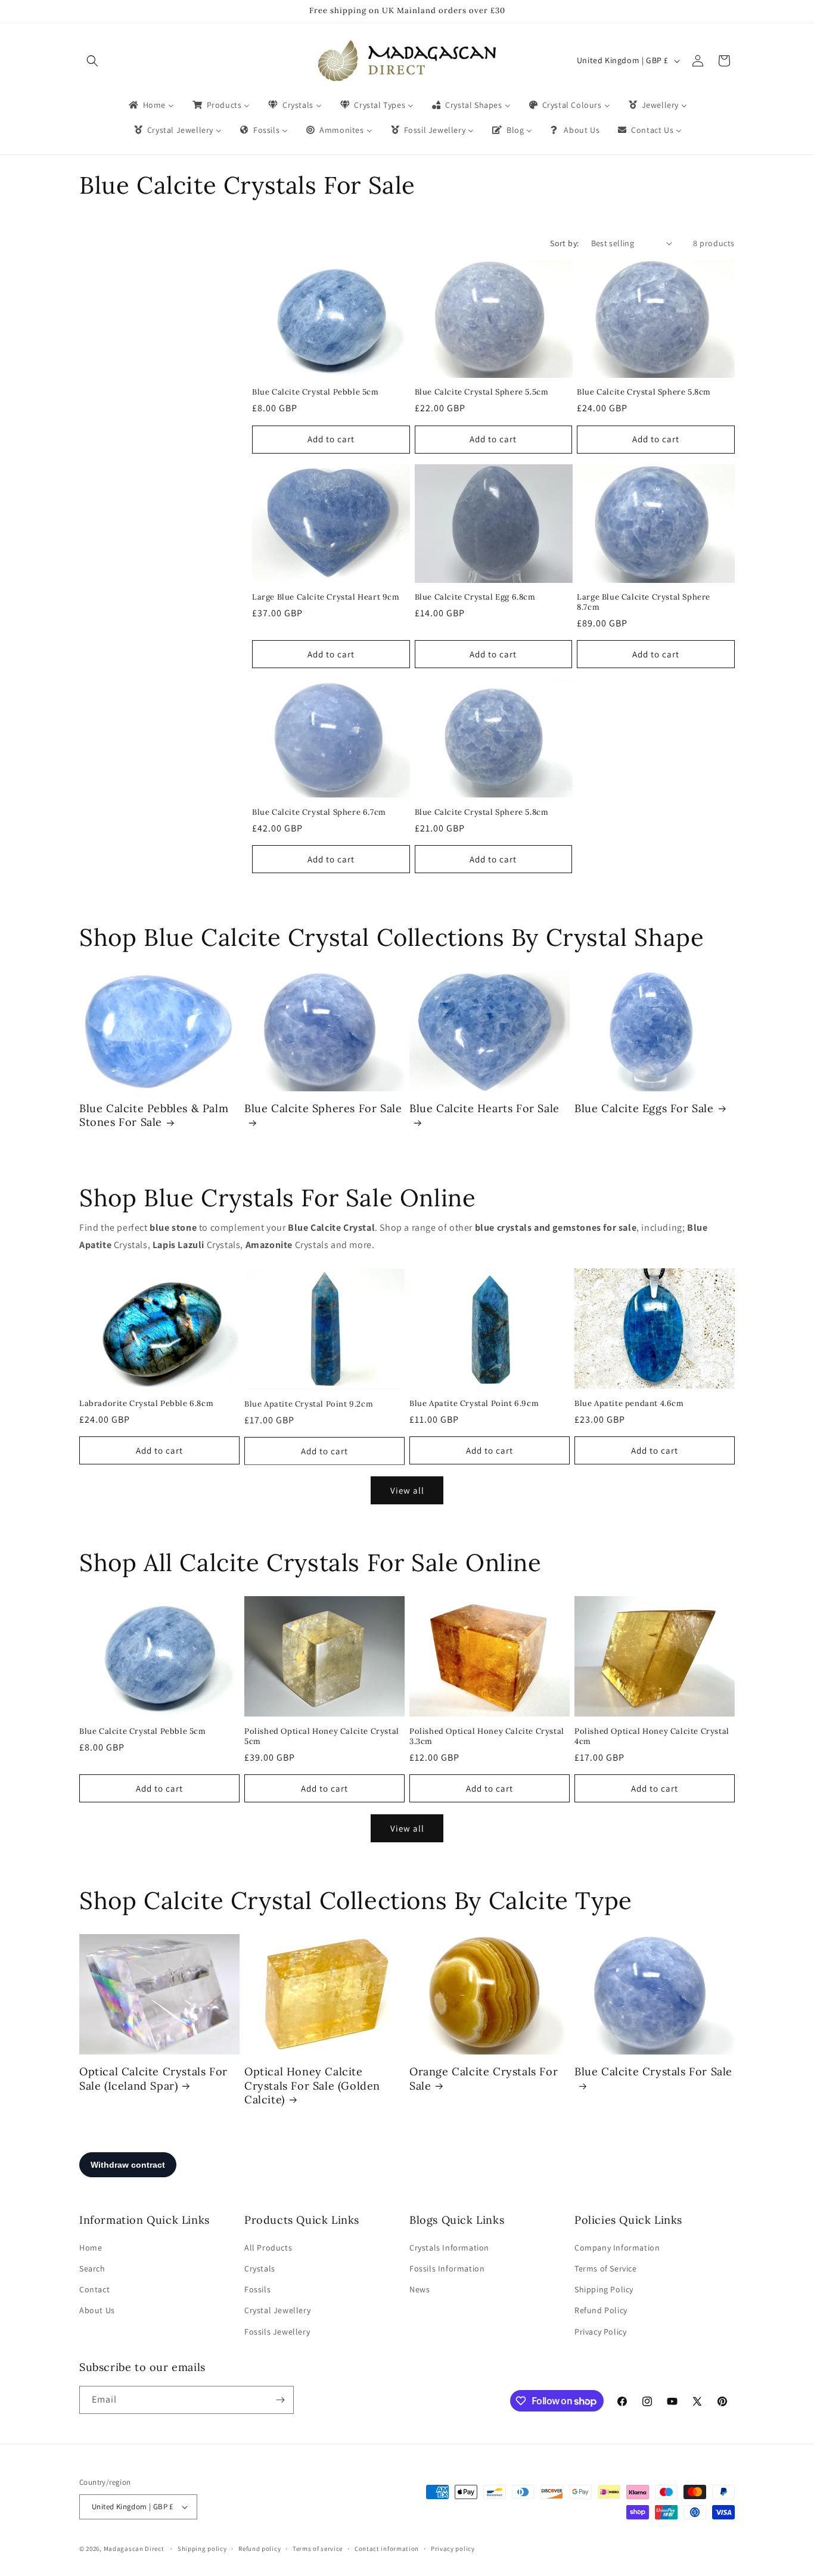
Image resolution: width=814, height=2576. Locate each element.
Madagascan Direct (134, 2549)
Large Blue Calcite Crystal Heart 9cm (326, 597)
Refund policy (260, 2549)
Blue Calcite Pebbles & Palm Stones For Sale (154, 1115)
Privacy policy (453, 2549)
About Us (97, 2310)
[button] (92, 61)
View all (407, 1490)
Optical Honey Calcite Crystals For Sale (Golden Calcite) (312, 2085)
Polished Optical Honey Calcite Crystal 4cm (652, 1737)
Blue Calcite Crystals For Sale (653, 2071)
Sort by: (564, 243)
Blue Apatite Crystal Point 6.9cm (474, 1404)
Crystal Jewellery (277, 2310)
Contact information (387, 2549)
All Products (268, 2248)
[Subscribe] (280, 2400)
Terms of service (318, 2549)
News (420, 2289)
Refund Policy (601, 2310)
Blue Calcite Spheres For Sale (323, 1108)
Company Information (617, 2248)
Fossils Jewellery (277, 2332)
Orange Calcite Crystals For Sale (484, 2078)
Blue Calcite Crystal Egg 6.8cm (475, 597)
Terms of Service (606, 2268)
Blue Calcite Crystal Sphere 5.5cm (482, 392)
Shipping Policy (604, 2289)
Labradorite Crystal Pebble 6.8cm (146, 1404)
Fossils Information (447, 2268)
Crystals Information (449, 2248)
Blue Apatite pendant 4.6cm (629, 1404)
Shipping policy (202, 2549)
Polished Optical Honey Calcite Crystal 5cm (322, 1737)
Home (91, 2248)
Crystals (260, 2268)
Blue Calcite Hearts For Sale (484, 1108)
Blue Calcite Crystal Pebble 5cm (316, 392)
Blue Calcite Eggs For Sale (644, 1108)
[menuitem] (150, 105)
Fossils (257, 2289)
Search (92, 2268)
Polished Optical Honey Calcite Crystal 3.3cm (487, 1737)
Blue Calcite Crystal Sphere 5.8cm (644, 392)
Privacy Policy (600, 2332)
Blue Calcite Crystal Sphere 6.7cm (319, 812)
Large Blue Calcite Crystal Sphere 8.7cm (644, 602)
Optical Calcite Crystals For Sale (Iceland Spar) (153, 2078)
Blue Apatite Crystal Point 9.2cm (309, 1404)
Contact (94, 2289)
